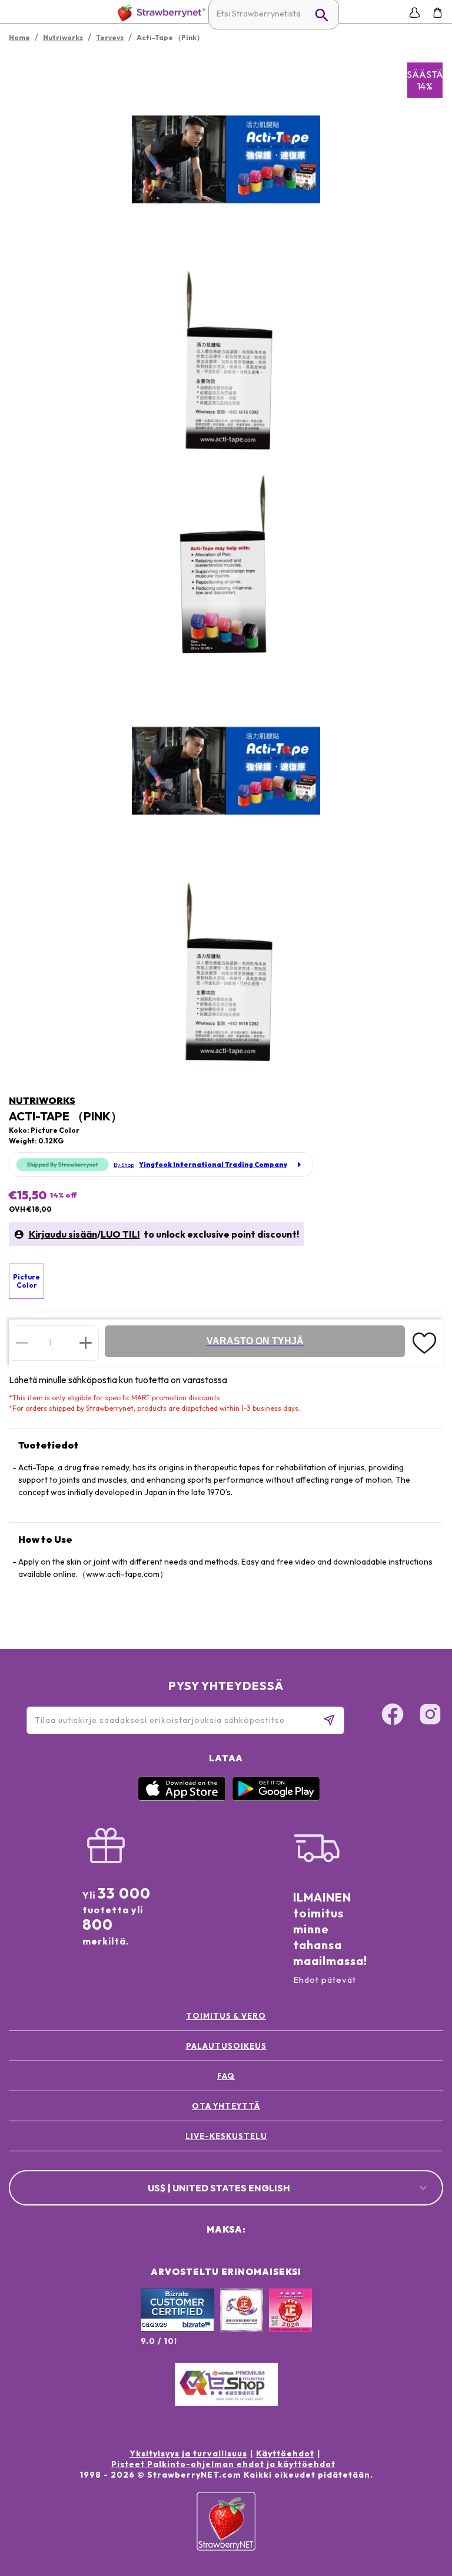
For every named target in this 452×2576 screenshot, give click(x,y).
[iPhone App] (182, 1798)
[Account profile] (415, 13)
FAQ (226, 2076)
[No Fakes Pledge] (290, 2323)
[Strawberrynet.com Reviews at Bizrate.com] (177, 2329)
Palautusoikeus (226, 2046)
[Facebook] (393, 1716)
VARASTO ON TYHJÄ (255, 1341)
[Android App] (276, 1798)
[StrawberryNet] (159, 13)
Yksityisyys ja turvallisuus (188, 2453)
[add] (86, 1342)
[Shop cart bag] (438, 13)
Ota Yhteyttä (226, 2106)
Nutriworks (42, 1100)
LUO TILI (120, 1234)
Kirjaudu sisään (63, 1234)
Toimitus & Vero (226, 2016)
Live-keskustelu (226, 2136)
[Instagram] (430, 1716)
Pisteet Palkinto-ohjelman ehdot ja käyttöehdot (223, 2464)
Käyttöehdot (285, 2453)
